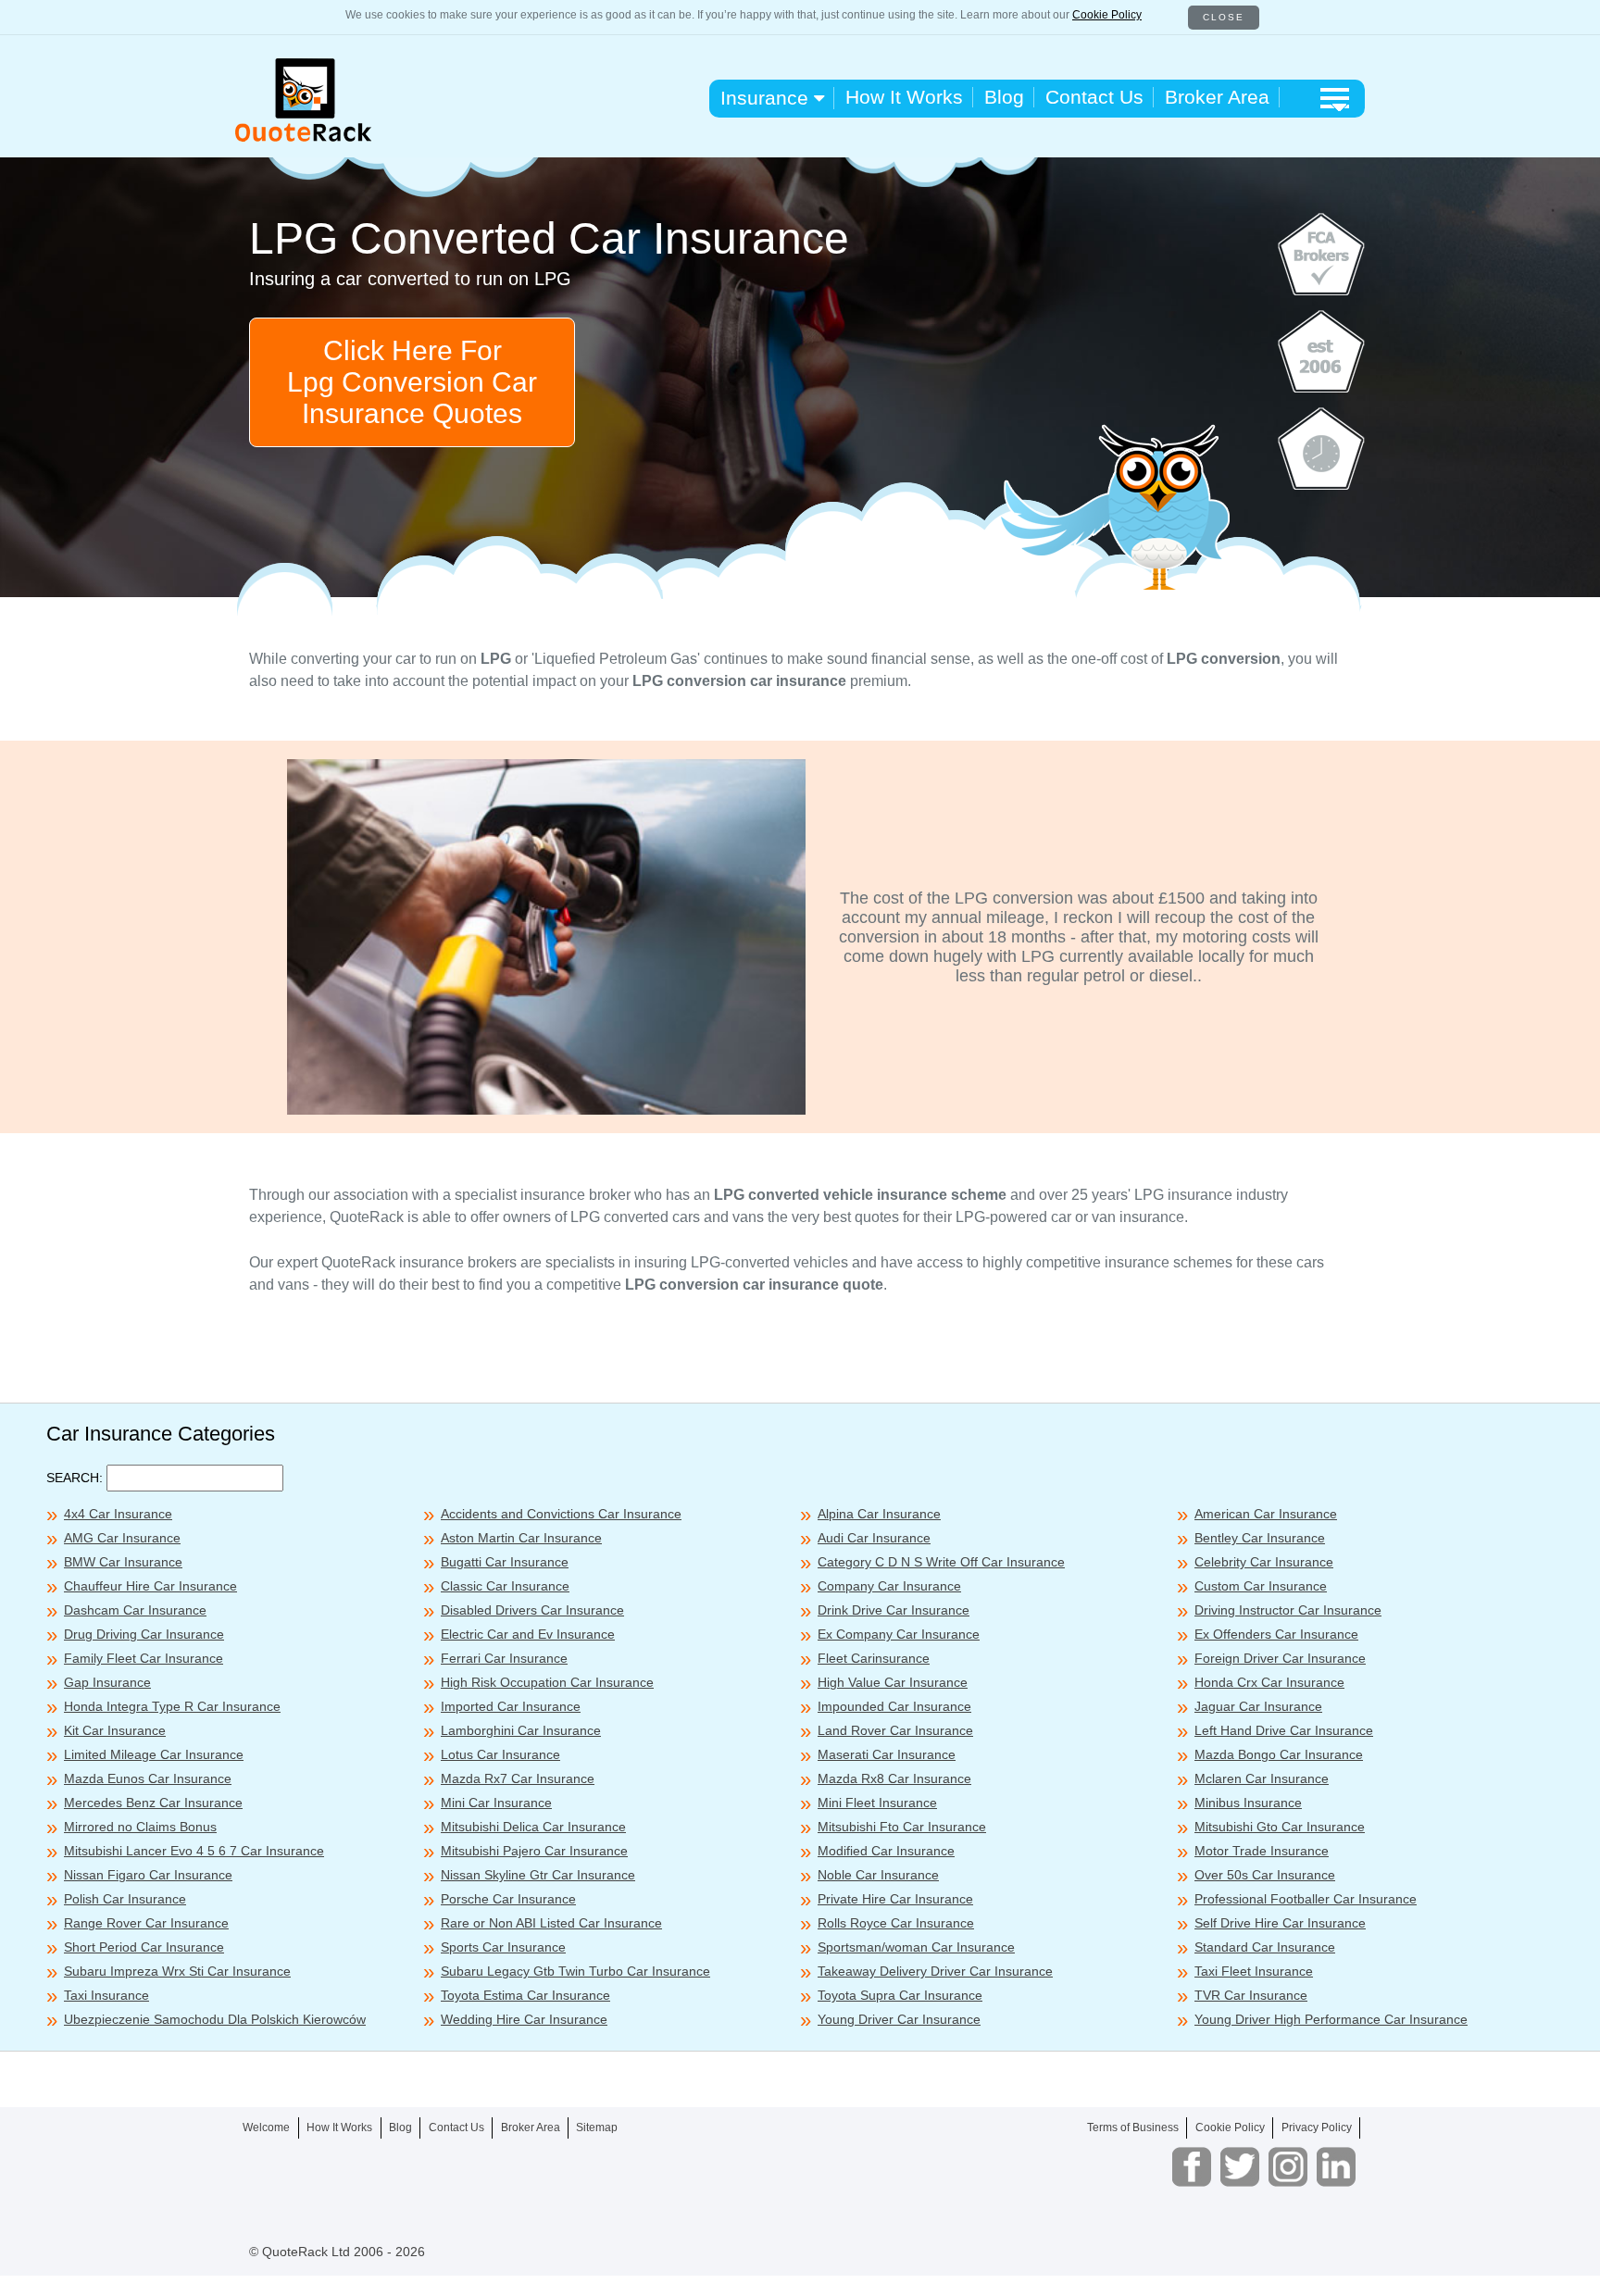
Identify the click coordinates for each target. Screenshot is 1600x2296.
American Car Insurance (1266, 1514)
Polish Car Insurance (125, 1899)
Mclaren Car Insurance (1262, 1778)
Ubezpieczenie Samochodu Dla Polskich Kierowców (215, 2019)
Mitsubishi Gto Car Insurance (1280, 1827)
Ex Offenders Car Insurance (1276, 1634)
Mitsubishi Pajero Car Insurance (534, 1851)
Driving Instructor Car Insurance (1288, 1610)
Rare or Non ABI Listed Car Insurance (551, 1923)
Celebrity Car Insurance (1264, 1562)
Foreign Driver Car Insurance (1280, 1658)
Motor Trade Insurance (1262, 1851)
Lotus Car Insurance (500, 1754)
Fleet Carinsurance (874, 1658)
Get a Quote (1098, 2268)
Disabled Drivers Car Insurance (532, 1610)
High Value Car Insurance (893, 1682)
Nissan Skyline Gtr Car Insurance (538, 1875)
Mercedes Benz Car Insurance (153, 1803)
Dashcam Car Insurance (135, 1610)
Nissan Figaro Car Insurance (148, 1875)
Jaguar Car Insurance (1258, 1706)
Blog (1004, 97)
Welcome (266, 2128)
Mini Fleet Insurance (877, 1803)
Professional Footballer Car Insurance (1306, 1899)
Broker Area (1217, 97)
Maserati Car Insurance (887, 1754)
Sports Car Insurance (503, 1947)
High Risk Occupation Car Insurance (547, 1682)
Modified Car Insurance (886, 1851)
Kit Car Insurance (115, 1730)
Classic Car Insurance (505, 1586)
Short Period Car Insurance (144, 1947)
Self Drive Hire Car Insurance (1280, 1923)
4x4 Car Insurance (118, 1514)
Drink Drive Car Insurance (894, 1610)
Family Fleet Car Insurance (144, 1658)
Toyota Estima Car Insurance (525, 1995)
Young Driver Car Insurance (899, 2019)
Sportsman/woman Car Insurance (916, 1947)
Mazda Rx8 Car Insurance (894, 1778)
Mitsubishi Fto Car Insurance (902, 1827)
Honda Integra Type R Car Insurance (172, 1706)
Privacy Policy (1317, 2128)
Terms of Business (1133, 2128)
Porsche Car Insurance (508, 1899)
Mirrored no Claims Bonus (140, 1827)
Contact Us (1094, 97)
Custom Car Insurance (1261, 1586)
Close (1224, 17)
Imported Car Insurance (511, 1706)
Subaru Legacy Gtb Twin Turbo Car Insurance (575, 1971)
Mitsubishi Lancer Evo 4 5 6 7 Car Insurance (194, 1851)
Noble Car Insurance (878, 1875)
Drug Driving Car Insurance (144, 1634)
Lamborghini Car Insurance (521, 1730)
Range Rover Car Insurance (146, 1923)
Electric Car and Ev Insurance (528, 1634)
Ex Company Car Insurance (899, 1634)
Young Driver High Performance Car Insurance (1331, 2019)
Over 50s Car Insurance (1265, 1875)
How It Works (904, 97)
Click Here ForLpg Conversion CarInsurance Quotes (412, 382)
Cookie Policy (1107, 15)
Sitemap (597, 2128)
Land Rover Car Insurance (895, 1730)
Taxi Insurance (106, 1995)
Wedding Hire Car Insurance (524, 2019)
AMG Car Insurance (122, 1538)
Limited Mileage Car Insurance (154, 1754)
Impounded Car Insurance (894, 1706)
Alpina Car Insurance (879, 1514)
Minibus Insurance (1248, 1803)
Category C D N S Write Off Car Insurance (941, 1562)
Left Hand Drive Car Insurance (1284, 1730)
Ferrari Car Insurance (504, 1658)
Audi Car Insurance (874, 1538)
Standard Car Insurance (1265, 1947)
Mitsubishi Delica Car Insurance (533, 1827)
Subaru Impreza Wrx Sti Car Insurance (177, 1971)
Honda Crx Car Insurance (1269, 1682)
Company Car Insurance (889, 1586)
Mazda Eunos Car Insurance (148, 1778)
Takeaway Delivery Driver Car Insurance (935, 1971)
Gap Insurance (107, 1682)
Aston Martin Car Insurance (521, 1538)
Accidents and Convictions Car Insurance (561, 1514)
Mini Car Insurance (496, 1803)
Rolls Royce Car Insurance (896, 1923)
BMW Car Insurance (123, 1562)
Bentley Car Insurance (1260, 1538)
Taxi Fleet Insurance (1254, 1971)
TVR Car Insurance (1251, 1995)
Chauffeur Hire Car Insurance (150, 1586)
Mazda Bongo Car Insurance (1279, 1754)
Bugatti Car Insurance (505, 1562)
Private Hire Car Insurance (895, 1899)
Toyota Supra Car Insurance (900, 1995)
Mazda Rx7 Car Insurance (518, 1778)
